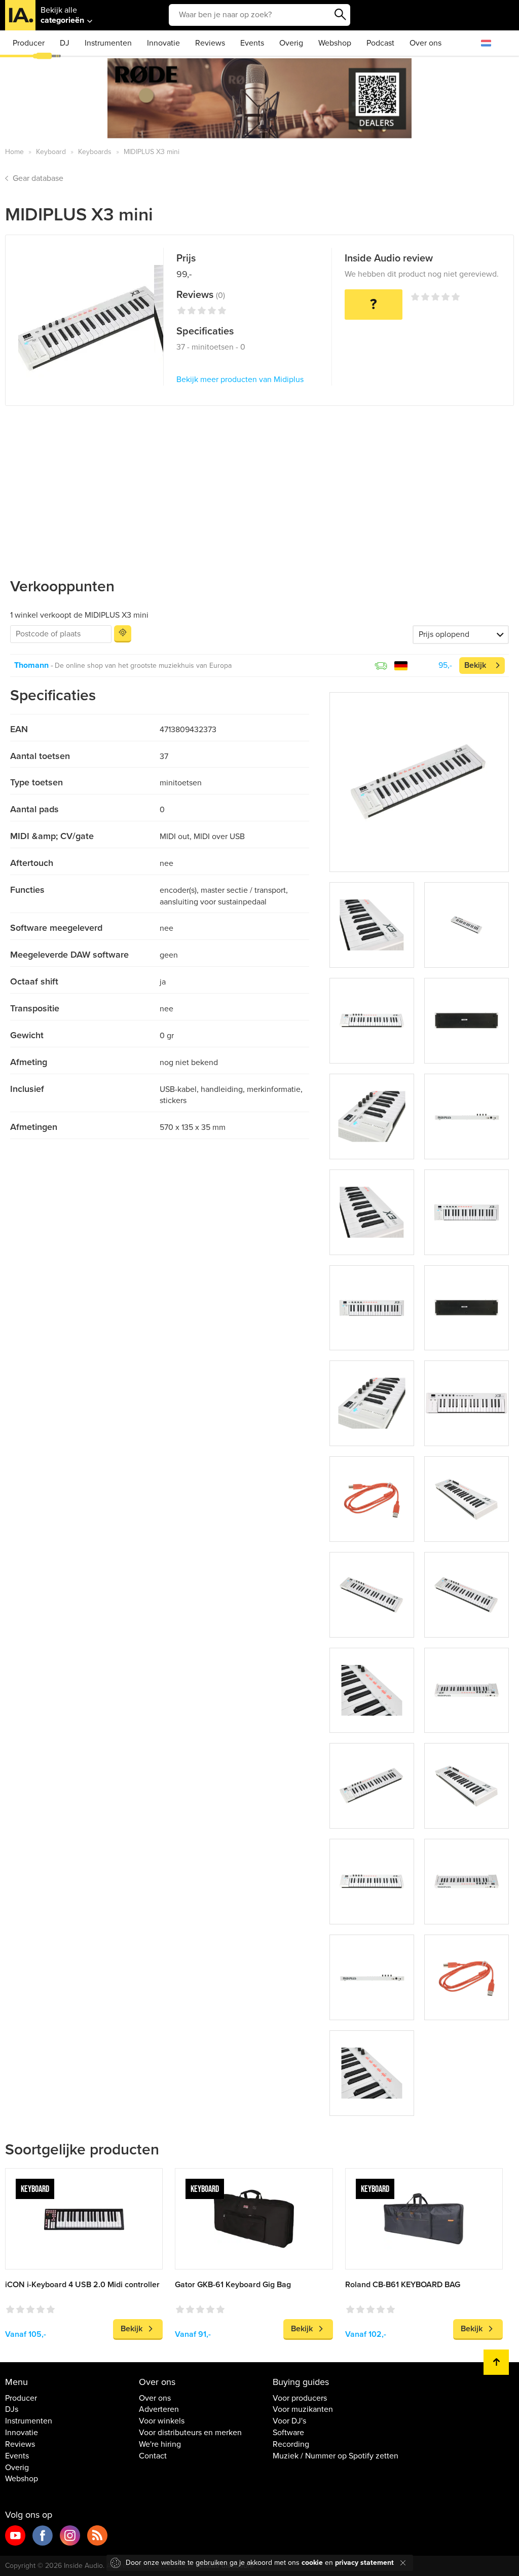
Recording (291, 2444)
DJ (65, 43)
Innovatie (163, 43)
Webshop (335, 43)
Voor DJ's (289, 2421)
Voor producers (300, 2398)
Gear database (38, 178)
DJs (12, 2409)
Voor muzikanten (303, 2409)
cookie (312, 2563)
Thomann (31, 665)
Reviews (210, 43)
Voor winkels (162, 2421)
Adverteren (159, 2409)
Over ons (425, 43)
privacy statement (364, 2563)
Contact (153, 2456)
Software (288, 2433)
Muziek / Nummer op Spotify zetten (336, 2456)
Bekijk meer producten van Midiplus (240, 380)
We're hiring (160, 2444)
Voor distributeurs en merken (190, 2433)
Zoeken (340, 15)
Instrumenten (108, 43)
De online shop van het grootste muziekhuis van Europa (143, 666)
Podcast (380, 43)
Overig (291, 43)
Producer (29, 43)
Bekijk (475, 665)
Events (252, 43)
